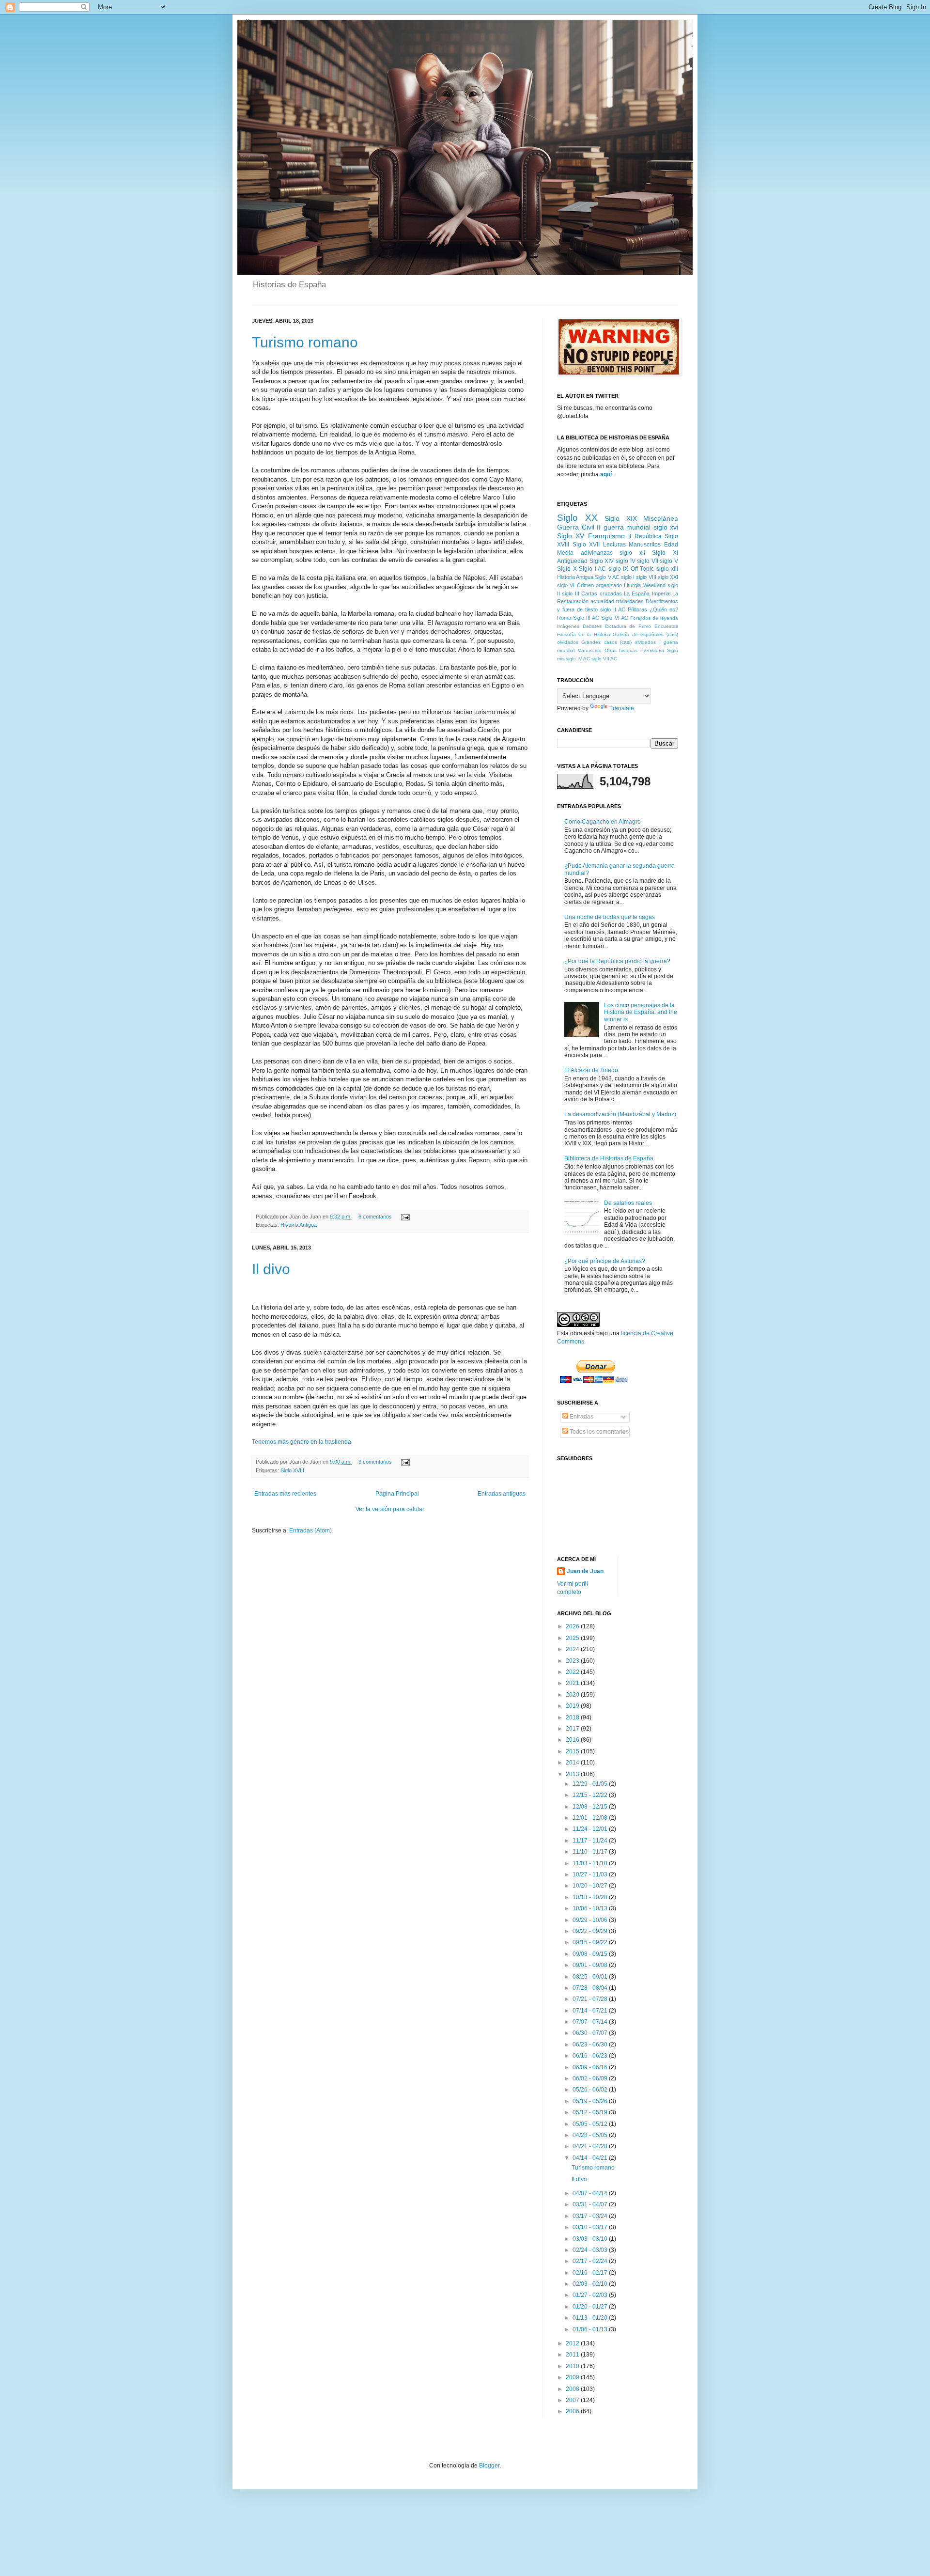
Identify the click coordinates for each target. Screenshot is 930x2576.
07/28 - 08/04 (591, 1988)
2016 (573, 1740)
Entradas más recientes (285, 1494)
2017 (573, 1729)
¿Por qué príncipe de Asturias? (605, 1261)
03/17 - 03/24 (591, 2216)
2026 (573, 1626)
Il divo (271, 1269)
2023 (573, 1661)
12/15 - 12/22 (591, 1795)
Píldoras (637, 609)
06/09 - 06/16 (591, 2067)
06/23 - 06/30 (591, 2045)
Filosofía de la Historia (584, 634)
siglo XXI (668, 577)
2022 (573, 1672)
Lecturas (614, 545)
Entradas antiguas (502, 1494)
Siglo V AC (607, 577)
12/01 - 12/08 (591, 1818)
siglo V (669, 561)
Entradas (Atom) (310, 1530)
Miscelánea (661, 518)
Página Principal (397, 1494)
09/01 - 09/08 (591, 1965)
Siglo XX (577, 518)
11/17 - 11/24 (591, 1841)
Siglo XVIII (292, 1470)
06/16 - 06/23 (591, 2056)
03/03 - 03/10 (591, 2239)
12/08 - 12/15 (591, 1807)
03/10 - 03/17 (591, 2227)
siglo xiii (667, 569)
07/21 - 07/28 (591, 1999)
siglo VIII (646, 577)
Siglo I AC (592, 569)
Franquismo (606, 536)
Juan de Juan (585, 1571)
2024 (573, 1649)
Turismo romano (305, 342)
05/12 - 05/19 (591, 2112)
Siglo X (567, 569)
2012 (573, 2343)
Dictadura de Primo (628, 626)
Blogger (489, 2466)
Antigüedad (572, 561)
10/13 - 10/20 (591, 1897)
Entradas (581, 1417)
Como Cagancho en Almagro (603, 822)
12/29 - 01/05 (591, 1784)
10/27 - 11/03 (591, 1874)
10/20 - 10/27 (591, 1886)
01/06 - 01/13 (591, 2329)
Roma (564, 618)
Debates (592, 626)
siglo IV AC (578, 659)
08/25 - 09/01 (591, 1977)
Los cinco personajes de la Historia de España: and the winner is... (641, 1012)
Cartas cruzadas (601, 593)
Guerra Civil (576, 527)
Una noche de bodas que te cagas (610, 917)
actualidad (602, 601)
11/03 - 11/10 (591, 1863)
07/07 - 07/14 (591, 2022)
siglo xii (632, 553)
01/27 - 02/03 (591, 2295)
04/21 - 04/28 (591, 2146)
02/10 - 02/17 (591, 2273)
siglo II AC (613, 609)
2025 (573, 1638)
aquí (606, 474)
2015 (573, 1751)
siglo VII (648, 561)
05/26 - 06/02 (591, 2090)
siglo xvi (666, 527)
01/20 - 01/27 (591, 2307)
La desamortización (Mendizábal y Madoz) (620, 1114)
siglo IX (619, 569)
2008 (573, 2389)
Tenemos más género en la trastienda (302, 1442)
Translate (622, 708)
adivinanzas (597, 553)
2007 (573, 2400)
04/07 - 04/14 (591, 2193)
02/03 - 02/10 (591, 2284)
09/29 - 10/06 (591, 1920)
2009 (573, 2377)
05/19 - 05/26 (591, 2101)
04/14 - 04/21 (591, 2158)
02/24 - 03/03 (591, 2250)
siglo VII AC (604, 659)
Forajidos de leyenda (654, 618)
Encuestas (666, 626)
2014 (573, 1763)
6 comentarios (375, 1217)
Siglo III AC (586, 618)
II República (645, 536)
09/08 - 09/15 (591, 1954)
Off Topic (643, 569)
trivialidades (630, 601)
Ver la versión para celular (390, 1509)
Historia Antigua (299, 1225)
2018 (573, 1717)
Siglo (673, 650)
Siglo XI (665, 553)
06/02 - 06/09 (591, 2078)
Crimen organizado (599, 585)
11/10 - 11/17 (591, 1852)
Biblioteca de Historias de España (609, 1158)
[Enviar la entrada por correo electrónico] (404, 1217)
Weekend (654, 585)
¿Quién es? (664, 609)
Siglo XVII (586, 545)
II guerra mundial (624, 527)
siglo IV (626, 561)
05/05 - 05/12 (591, 2124)
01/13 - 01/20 (591, 2318)
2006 (573, 2411)
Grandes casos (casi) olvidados (619, 642)
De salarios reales (628, 1203)
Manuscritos (645, 545)
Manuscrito (589, 650)
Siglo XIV (602, 561)
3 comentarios (375, 1462)
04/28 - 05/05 (591, 2135)
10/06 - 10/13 (591, 1908)
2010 (573, 2366)
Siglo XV (571, 536)
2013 (573, 1774)
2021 (573, 1683)
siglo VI (566, 585)
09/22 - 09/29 (591, 1931)
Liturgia (632, 585)
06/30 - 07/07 (591, 2033)
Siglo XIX (621, 518)
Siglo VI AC (614, 618)
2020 (573, 1695)
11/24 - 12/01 (591, 1829)
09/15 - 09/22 (591, 1942)
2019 (573, 1706)
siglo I (628, 577)
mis (561, 659)
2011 (573, 2355)
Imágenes (568, 626)
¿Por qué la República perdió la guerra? (617, 961)
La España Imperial (647, 593)
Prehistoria (652, 650)
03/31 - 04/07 (591, 2204)
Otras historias (621, 650)
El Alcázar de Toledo (591, 1070)
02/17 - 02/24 (591, 2261)
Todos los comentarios (598, 1432)
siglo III (570, 593)
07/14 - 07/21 (591, 2011)
